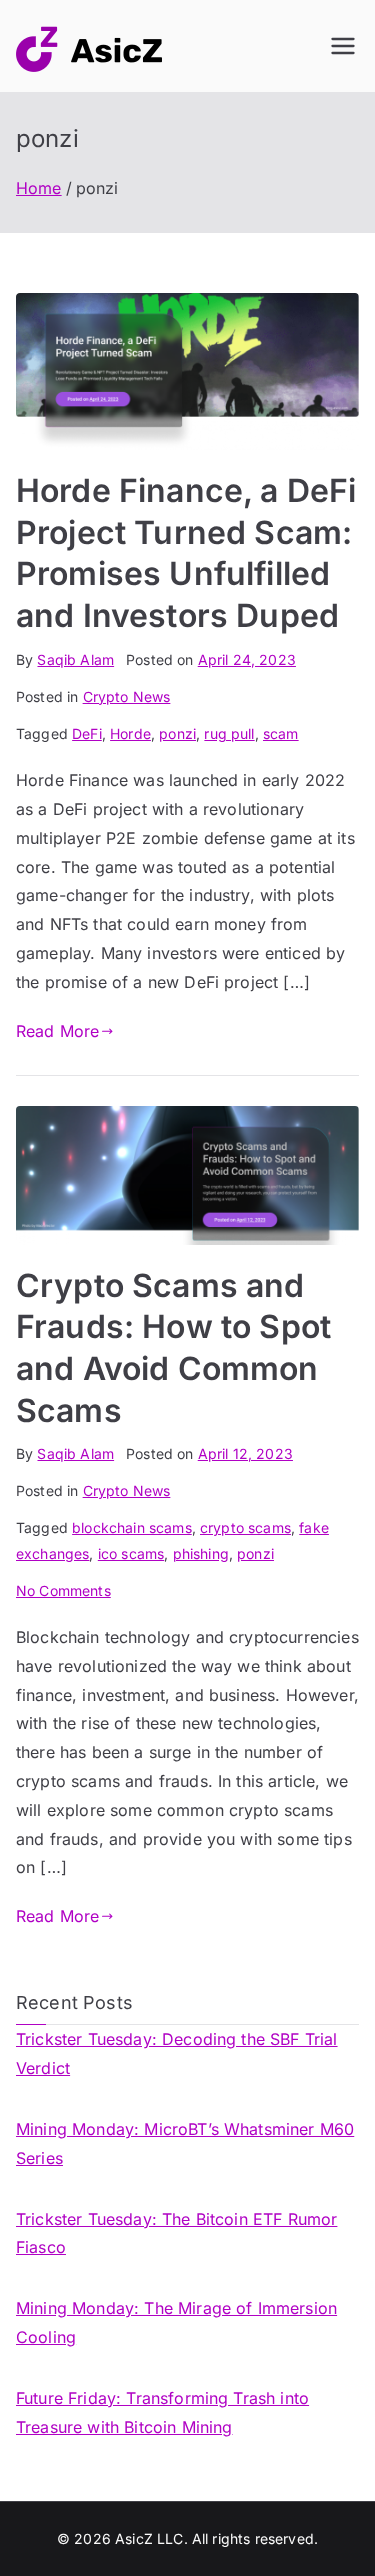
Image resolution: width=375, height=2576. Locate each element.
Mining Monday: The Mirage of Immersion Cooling (176, 2322)
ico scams (131, 1553)
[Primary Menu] (343, 46)
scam (281, 733)
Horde (130, 733)
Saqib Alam (75, 659)
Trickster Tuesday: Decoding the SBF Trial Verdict (177, 2053)
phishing (201, 1553)
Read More (57, 1031)
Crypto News (127, 696)
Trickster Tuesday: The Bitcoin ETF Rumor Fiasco (176, 2233)
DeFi (87, 733)
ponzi (177, 733)
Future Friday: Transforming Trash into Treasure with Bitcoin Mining (162, 2412)
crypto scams (245, 1527)
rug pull (229, 733)
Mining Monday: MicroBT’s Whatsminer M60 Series (185, 2143)
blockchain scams (132, 1527)
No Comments (63, 1590)
